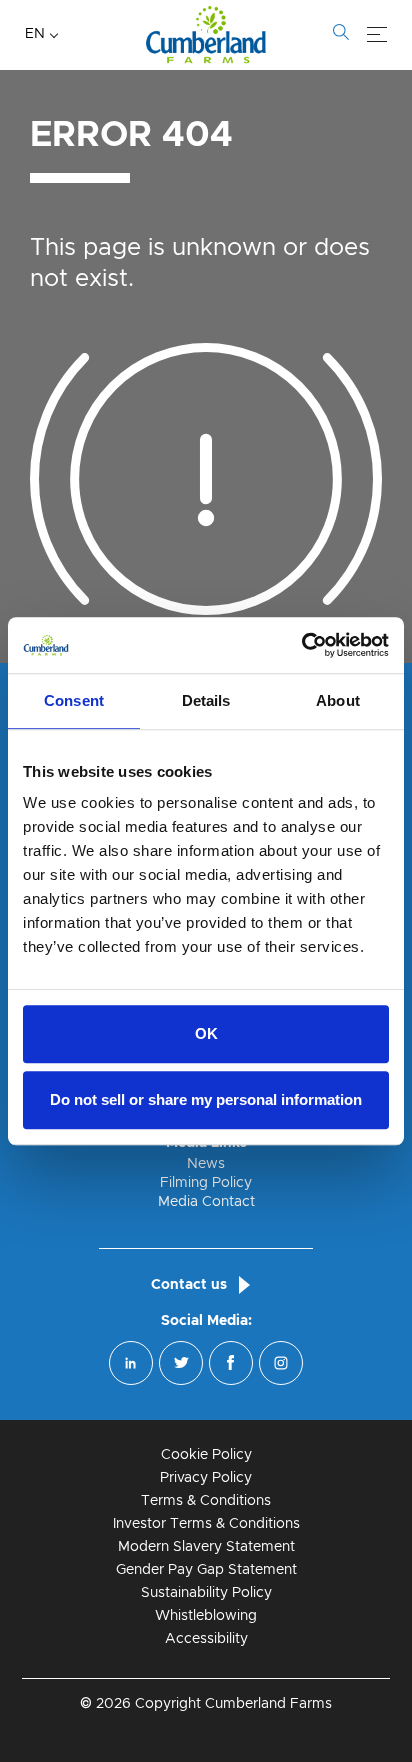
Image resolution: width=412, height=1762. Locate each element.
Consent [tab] (74, 700)
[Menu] (377, 35)
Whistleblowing (206, 1616)
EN (35, 34)
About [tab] (338, 700)
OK (206, 1033)
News (206, 1164)
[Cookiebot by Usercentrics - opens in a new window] (301, 645)
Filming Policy (206, 1183)
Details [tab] (206, 700)
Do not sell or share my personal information (206, 1099)
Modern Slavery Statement (206, 1547)
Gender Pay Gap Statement (206, 1570)
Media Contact (206, 1202)
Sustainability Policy (206, 1593)
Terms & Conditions (206, 1501)
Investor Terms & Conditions (206, 1524)
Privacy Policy (206, 1478)
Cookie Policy (206, 1455)
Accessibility (206, 1639)
